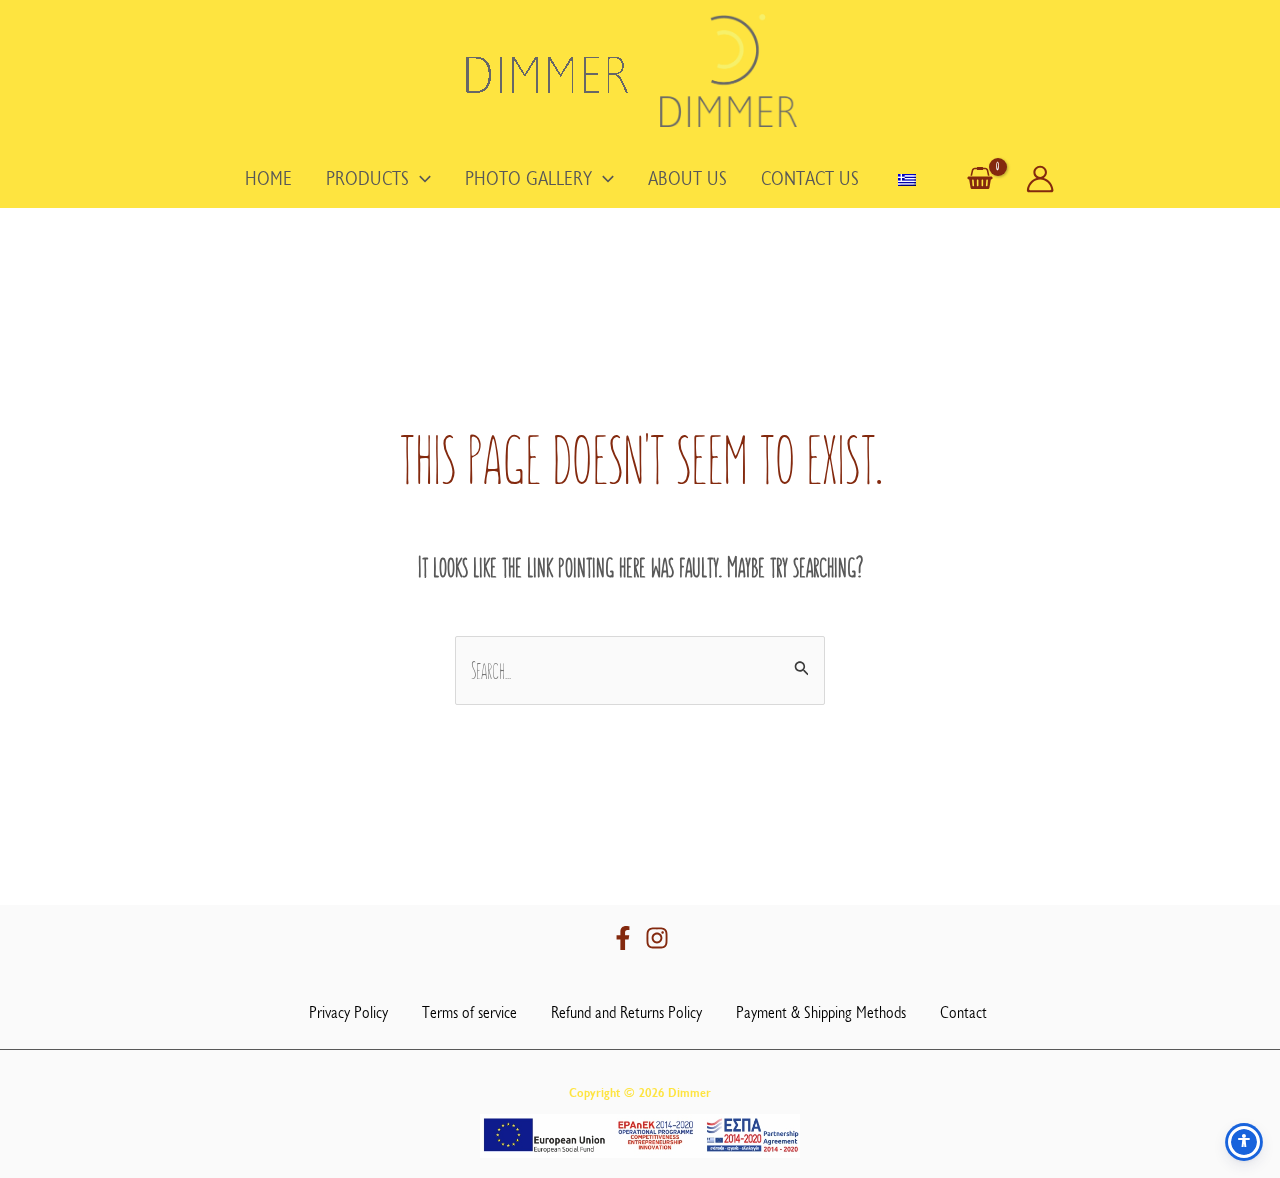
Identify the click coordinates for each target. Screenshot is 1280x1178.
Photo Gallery (528, 179)
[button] (420, 179)
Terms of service (469, 1012)
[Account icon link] (1040, 179)
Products (367, 179)
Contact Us (810, 179)
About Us (687, 179)
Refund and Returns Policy (626, 1012)
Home (268, 179)
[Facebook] (623, 938)
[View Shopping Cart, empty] (980, 179)
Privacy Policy (348, 1012)
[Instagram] (657, 938)
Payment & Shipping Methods (821, 1012)
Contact (963, 1012)
